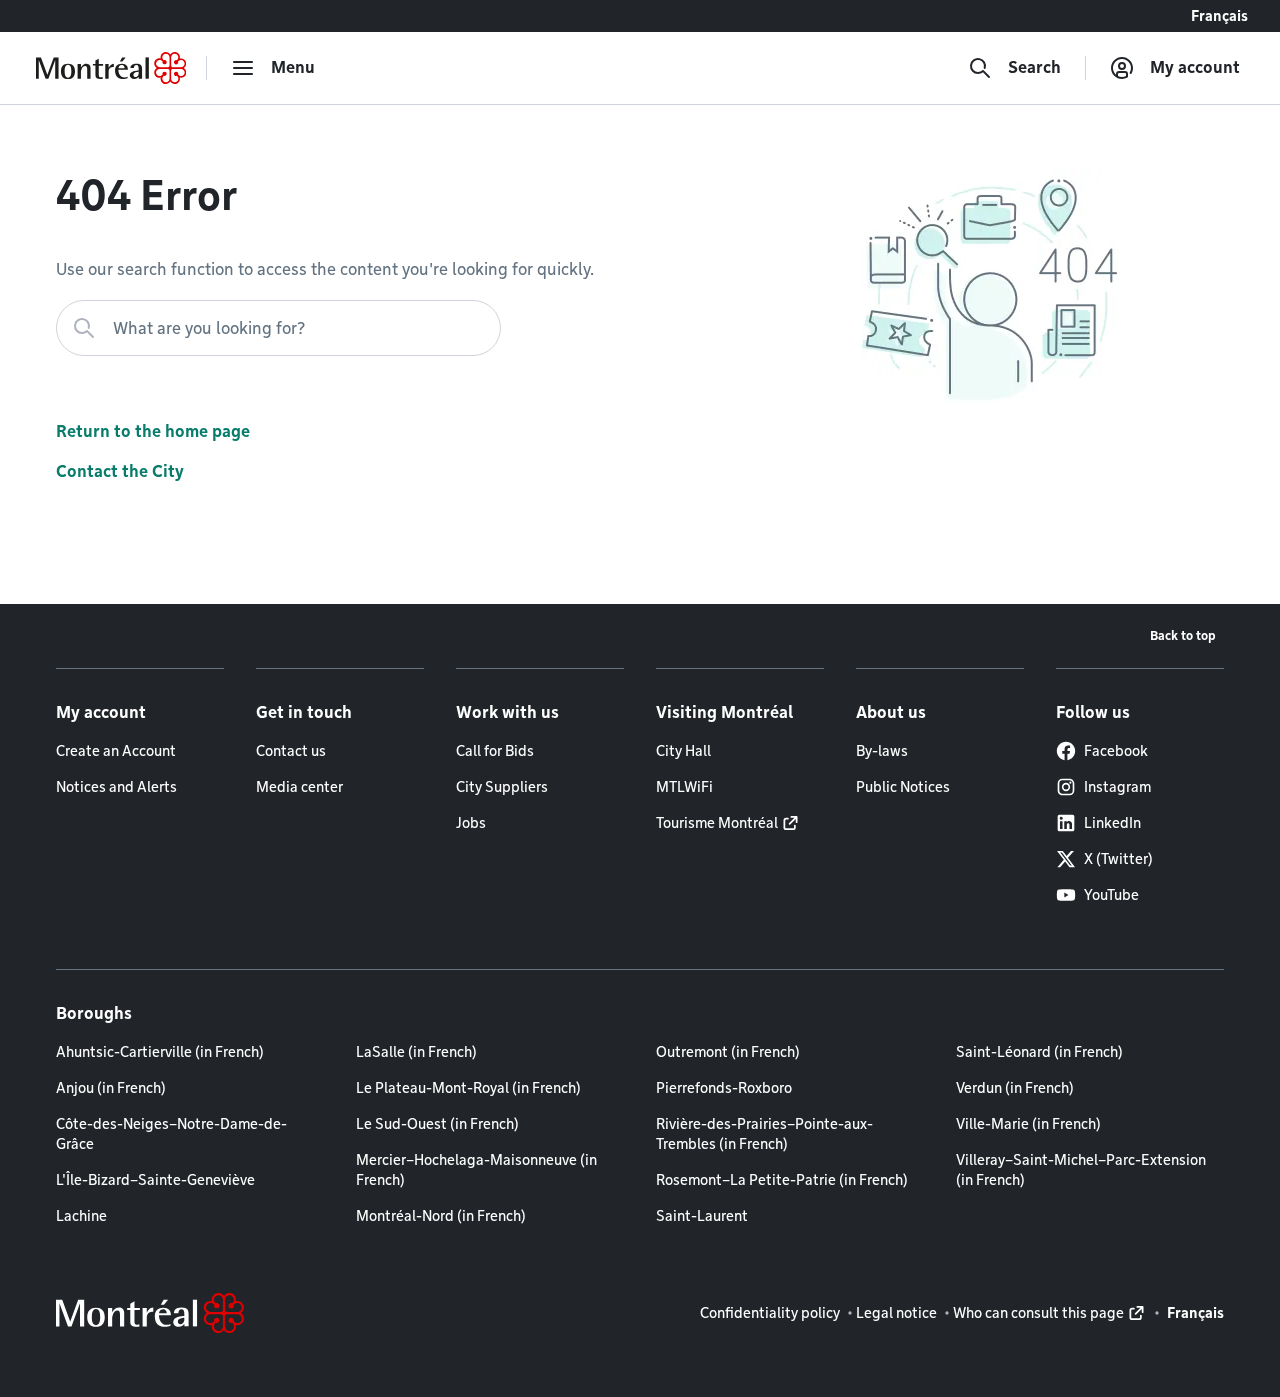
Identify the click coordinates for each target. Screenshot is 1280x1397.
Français (1219, 16)
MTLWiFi (684, 787)
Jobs (471, 823)
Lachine (81, 1216)
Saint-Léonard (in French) (1039, 1052)
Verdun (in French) (1015, 1088)
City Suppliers (502, 787)
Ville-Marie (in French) (1028, 1124)
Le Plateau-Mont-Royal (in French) (468, 1088)
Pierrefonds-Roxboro (724, 1088)
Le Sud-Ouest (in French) (437, 1124)
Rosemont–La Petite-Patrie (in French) (782, 1180)
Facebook (1116, 751)
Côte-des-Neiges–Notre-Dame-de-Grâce (171, 1134)
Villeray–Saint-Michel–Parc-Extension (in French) (1081, 1170)
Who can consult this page (1038, 1313)
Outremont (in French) (728, 1052)
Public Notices (903, 787)
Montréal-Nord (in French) (441, 1216)
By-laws (882, 751)
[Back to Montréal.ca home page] (111, 68)
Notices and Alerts (116, 787)
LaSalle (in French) (416, 1052)
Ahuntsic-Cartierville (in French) (160, 1052)
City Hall (683, 751)
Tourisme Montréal (717, 823)
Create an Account (116, 751)
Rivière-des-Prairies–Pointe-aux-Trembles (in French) (764, 1134)
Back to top (1183, 635)
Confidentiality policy (770, 1313)
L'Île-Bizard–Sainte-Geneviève (155, 1180)
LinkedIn (1112, 823)
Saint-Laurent (702, 1216)
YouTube (1111, 895)
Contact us (291, 751)
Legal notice (896, 1313)
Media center (299, 787)
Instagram (1117, 787)
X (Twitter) (1118, 859)
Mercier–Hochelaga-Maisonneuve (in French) (476, 1170)
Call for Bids (495, 751)
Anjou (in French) (111, 1088)
